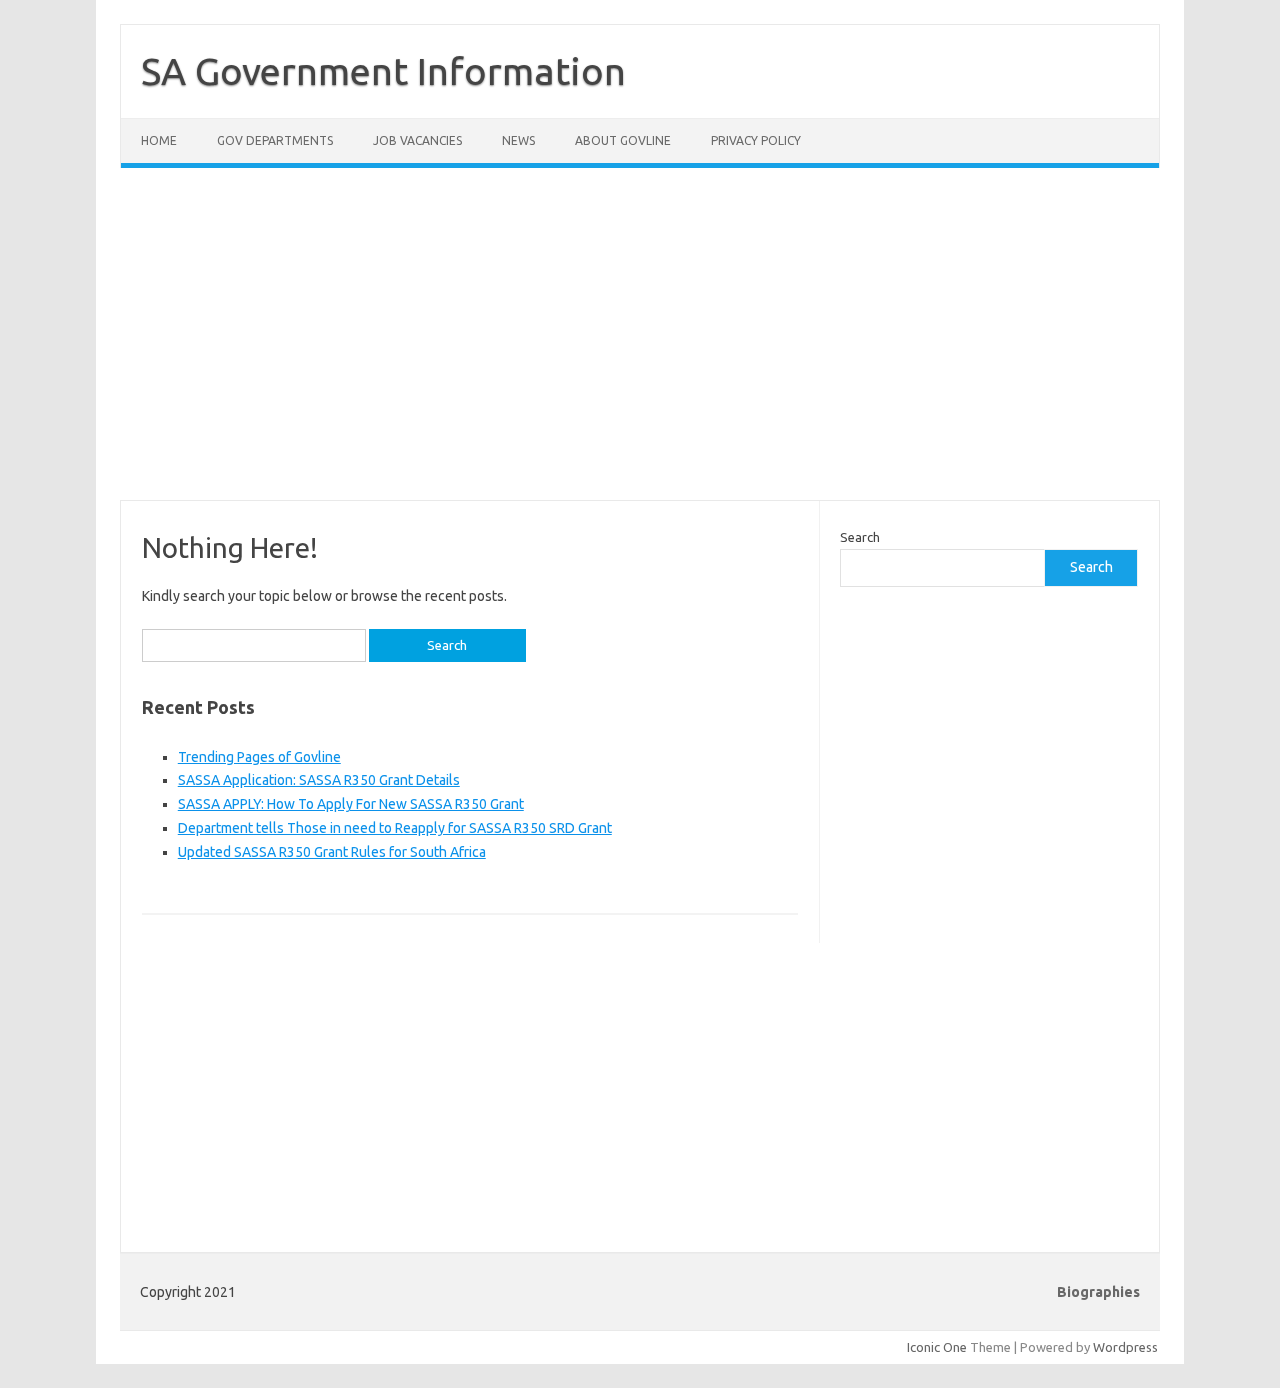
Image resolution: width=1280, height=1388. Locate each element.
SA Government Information (383, 71)
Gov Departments (275, 140)
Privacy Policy (756, 140)
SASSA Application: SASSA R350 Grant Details (319, 780)
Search (860, 537)
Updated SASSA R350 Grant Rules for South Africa (332, 852)
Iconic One (937, 1347)
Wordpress (1125, 1347)
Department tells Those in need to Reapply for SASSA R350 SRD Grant (395, 828)
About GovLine (623, 140)
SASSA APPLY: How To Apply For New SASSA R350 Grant (351, 804)
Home (159, 140)
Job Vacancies (417, 140)
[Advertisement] (640, 346)
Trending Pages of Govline (259, 757)
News (518, 140)
